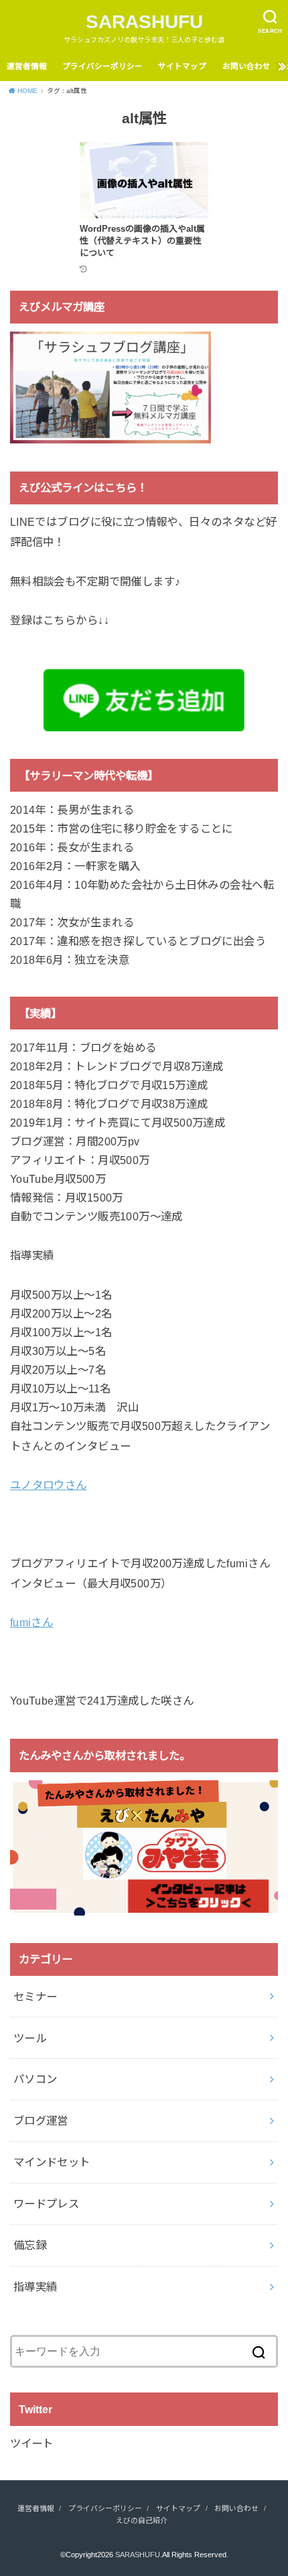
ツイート (31, 2443)
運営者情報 (27, 66)
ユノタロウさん (49, 1485)
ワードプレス (46, 2204)
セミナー (35, 1997)
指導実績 (35, 2287)
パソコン (35, 2079)
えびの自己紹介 (142, 2520)
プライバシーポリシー (102, 66)
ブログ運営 (41, 2121)
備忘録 (30, 2245)
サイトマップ (182, 66)
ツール (30, 2038)
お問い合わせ (246, 66)
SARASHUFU (144, 22)
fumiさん (31, 1622)
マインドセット (52, 2162)
